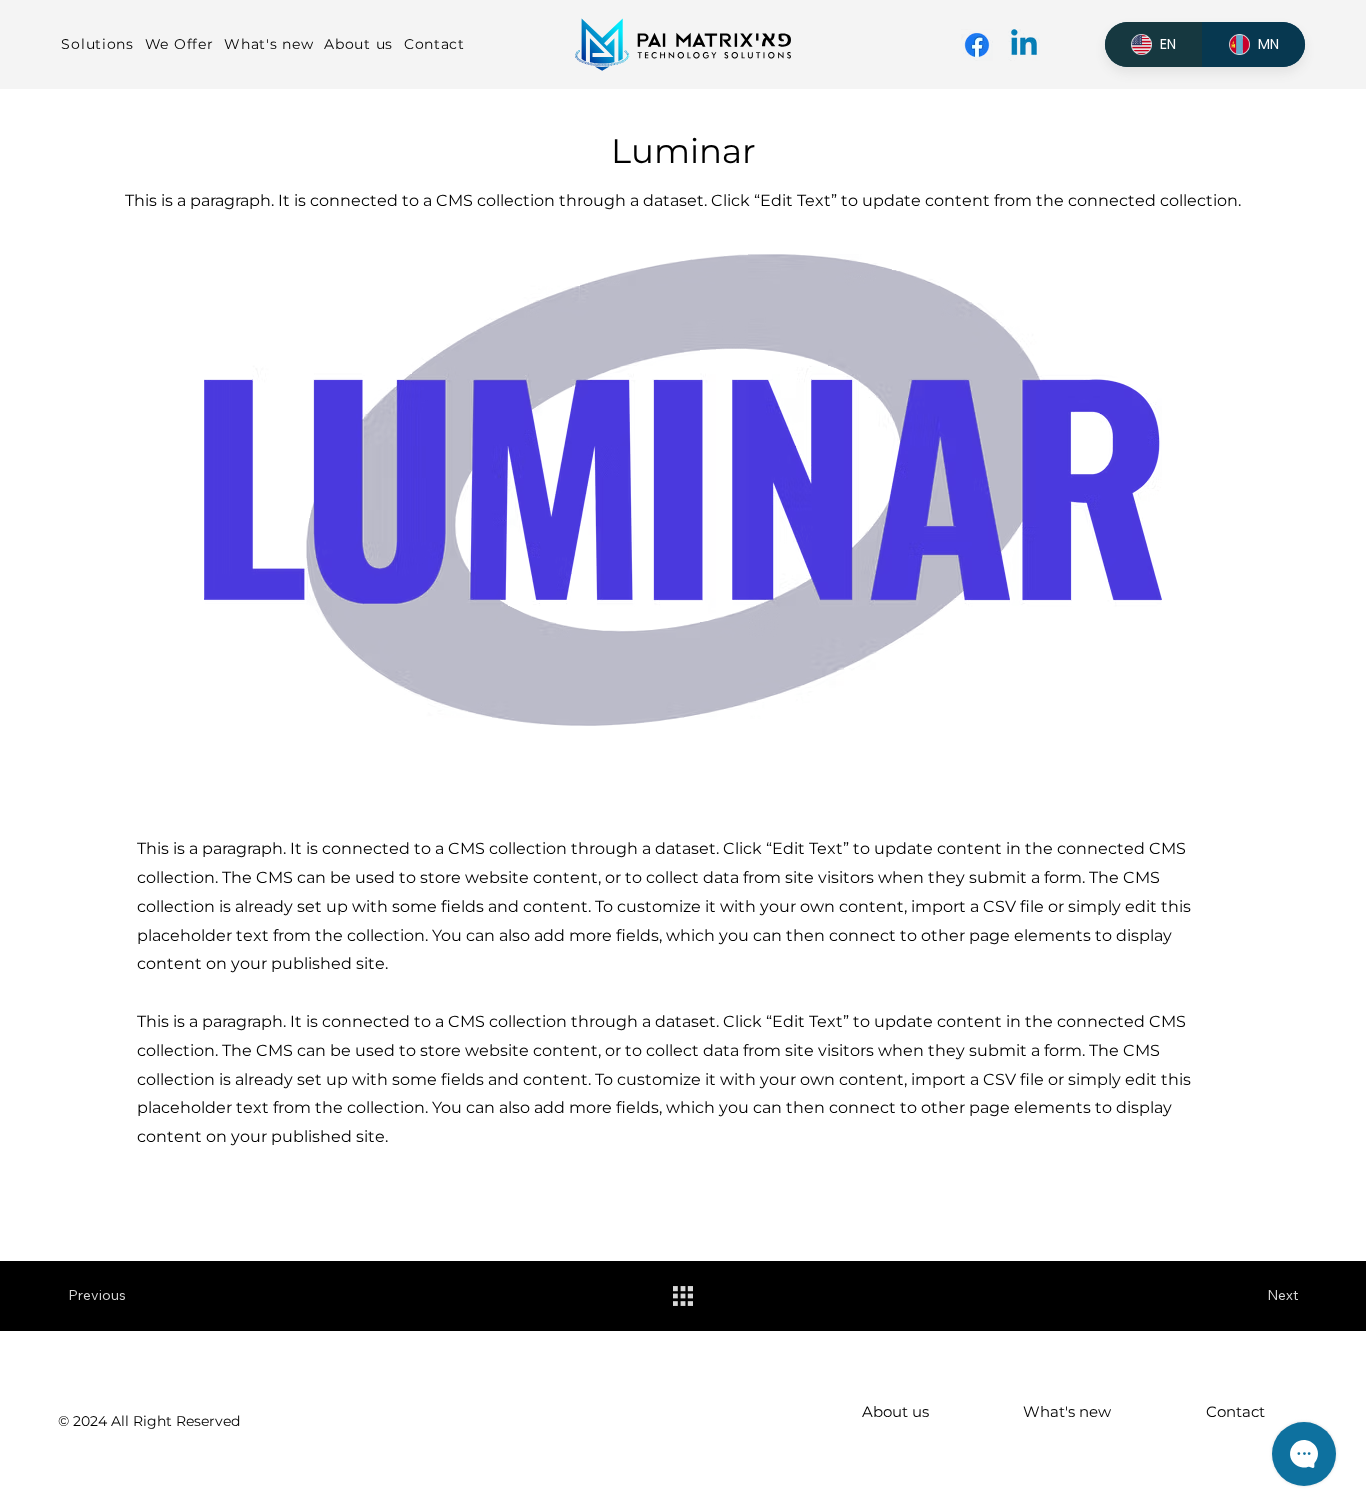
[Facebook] (977, 45)
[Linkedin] (1024, 45)
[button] (102, 44)
